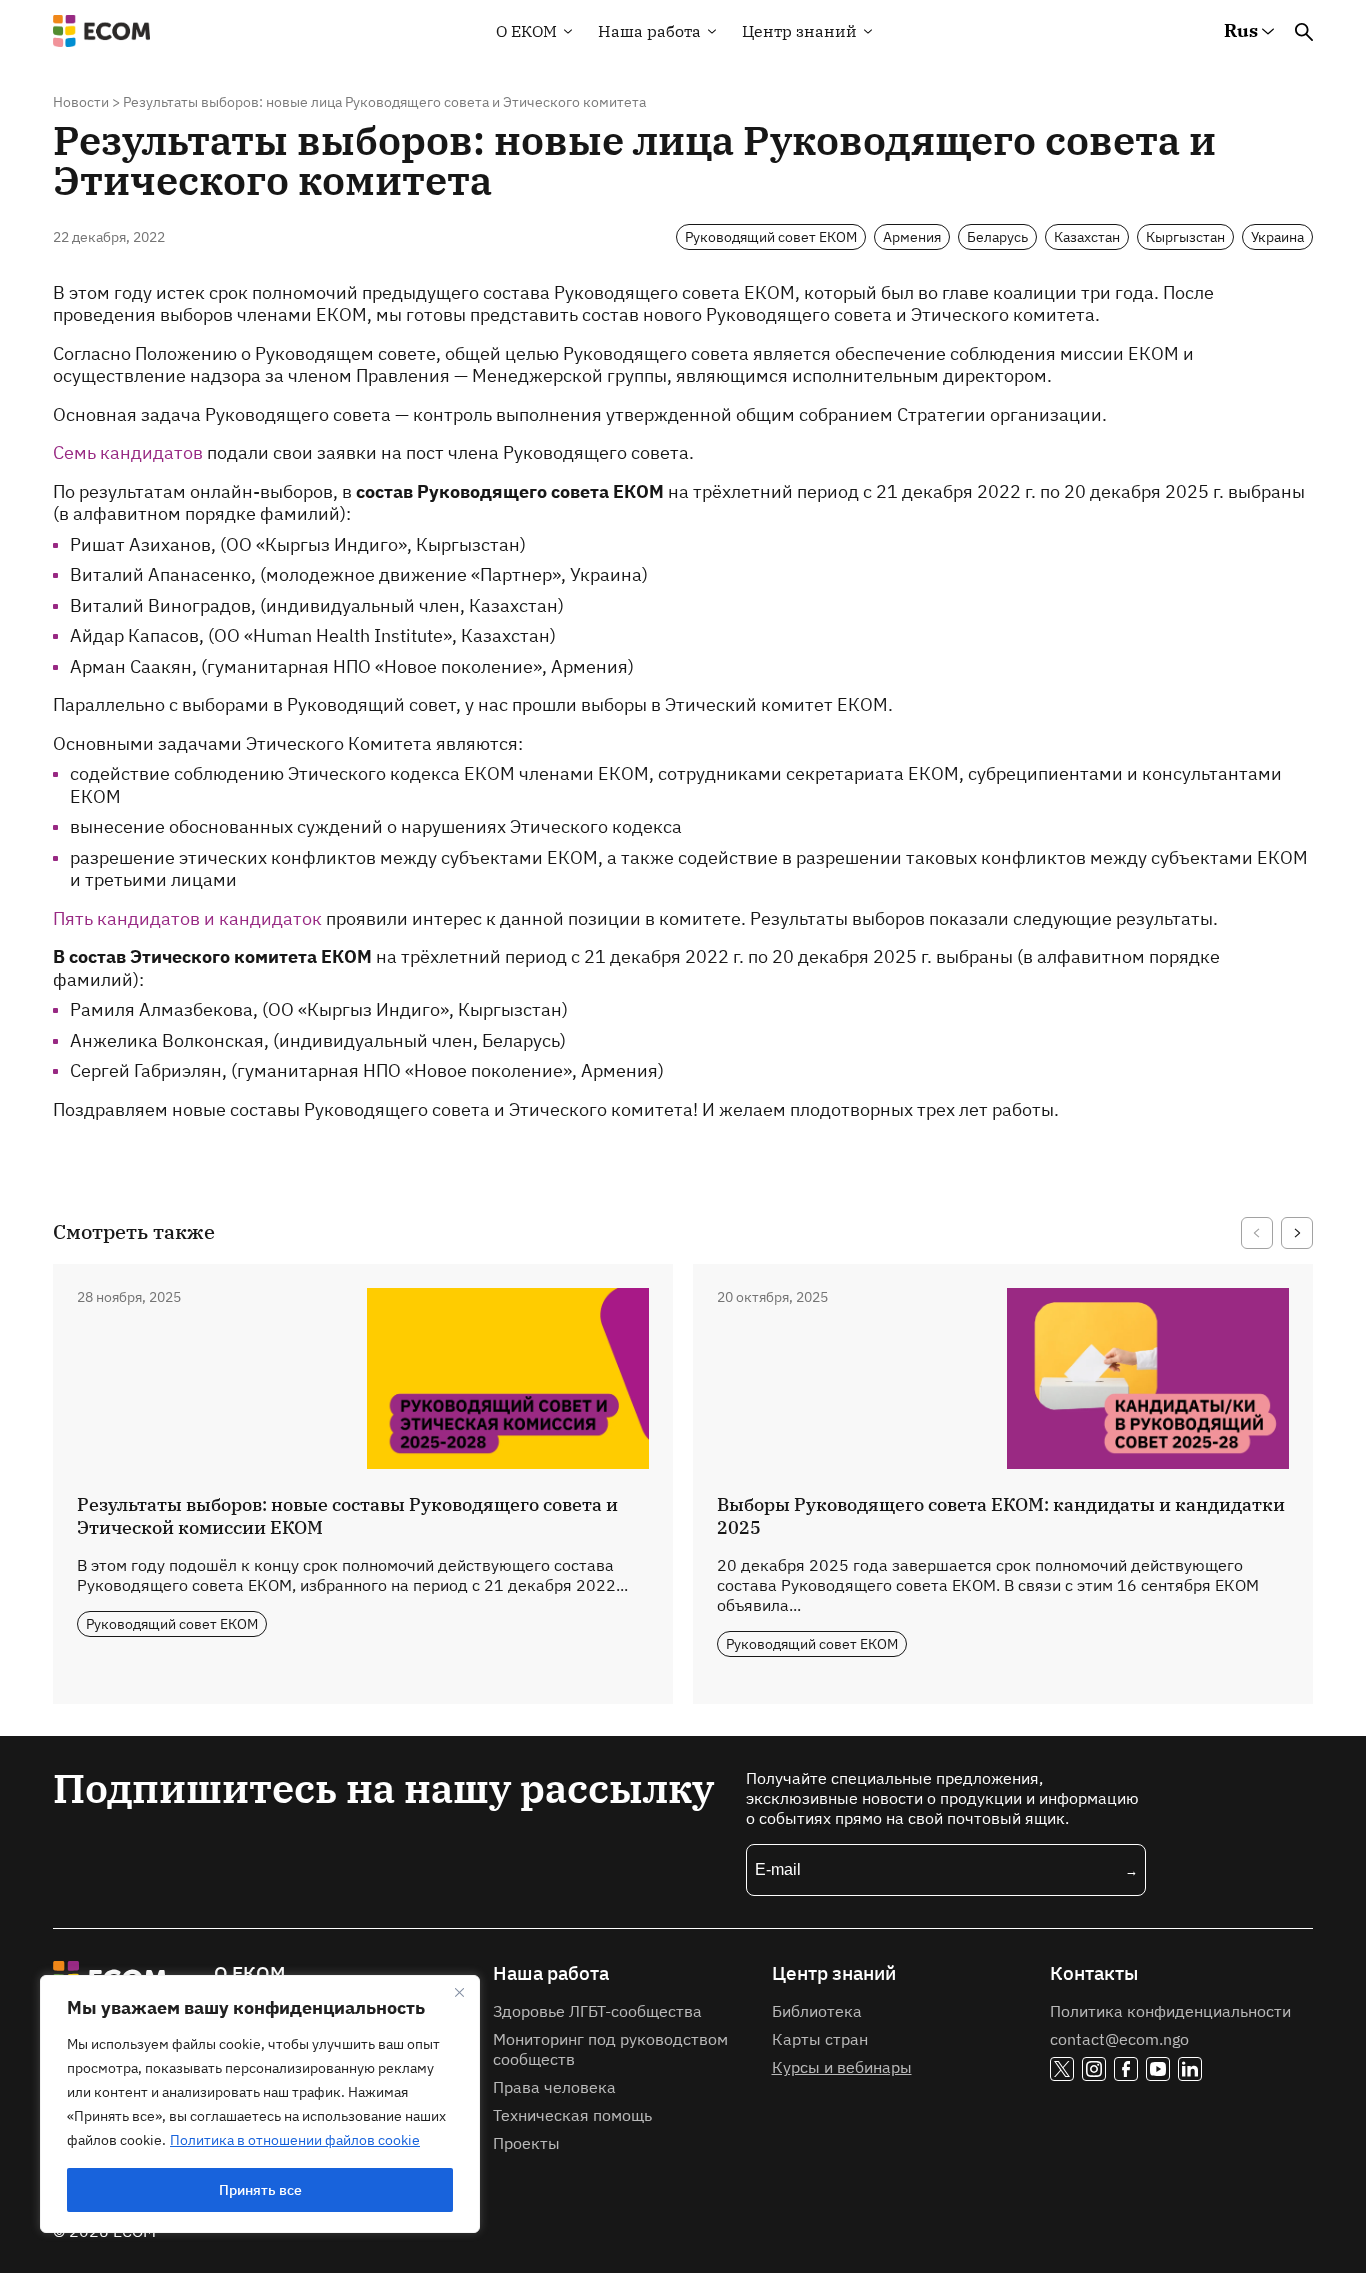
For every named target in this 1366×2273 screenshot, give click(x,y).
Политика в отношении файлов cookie (295, 2140)
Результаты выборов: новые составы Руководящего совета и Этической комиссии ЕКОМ (347, 1515)
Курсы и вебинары (842, 2067)
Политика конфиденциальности (1170, 2011)
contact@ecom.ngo (1119, 2039)
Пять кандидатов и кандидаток (187, 918)
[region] (260, 2104)
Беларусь (997, 236)
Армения (912, 236)
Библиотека (817, 2011)
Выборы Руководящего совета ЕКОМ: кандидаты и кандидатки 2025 (1001, 1515)
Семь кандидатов (128, 452)
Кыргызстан (1185, 236)
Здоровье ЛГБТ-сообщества (597, 2011)
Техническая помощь (572, 2115)
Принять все (260, 2190)
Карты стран (820, 2039)
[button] (1257, 1233)
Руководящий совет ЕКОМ (771, 236)
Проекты (526, 2143)
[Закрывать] (459, 1992)
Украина (1277, 236)
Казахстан (1087, 236)
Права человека (554, 2087)
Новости (81, 102)
